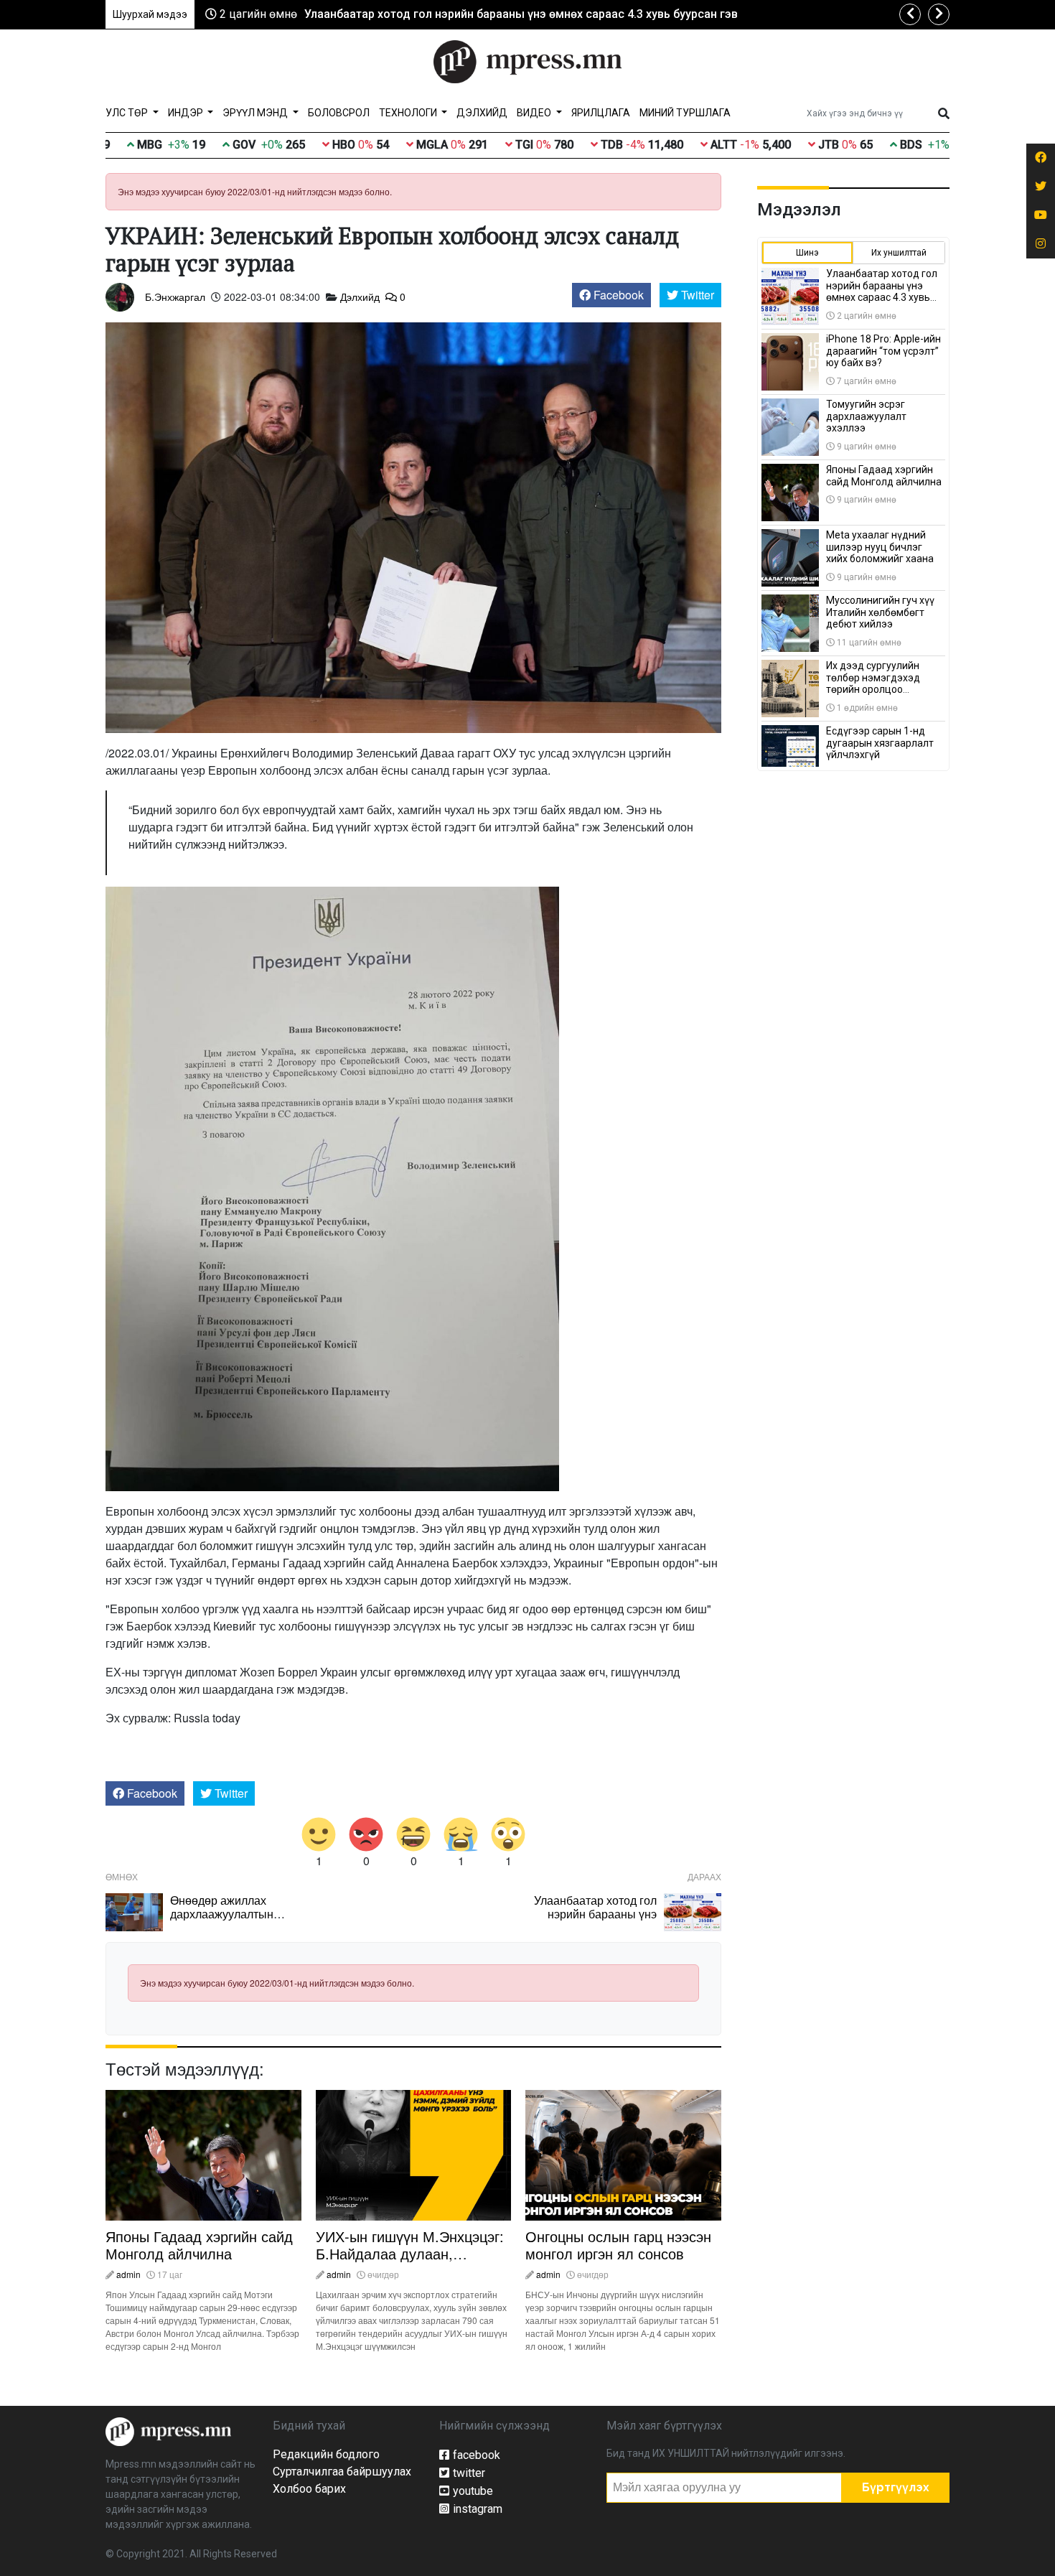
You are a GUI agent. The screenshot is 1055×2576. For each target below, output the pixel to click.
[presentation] (910, 14)
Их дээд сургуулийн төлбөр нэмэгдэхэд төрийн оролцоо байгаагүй (873, 683)
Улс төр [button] (128, 113)
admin (128, 2274)
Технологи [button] (409, 113)
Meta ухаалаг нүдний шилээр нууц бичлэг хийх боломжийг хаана (880, 547)
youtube (473, 2491)
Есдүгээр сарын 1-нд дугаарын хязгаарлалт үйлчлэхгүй (880, 743)
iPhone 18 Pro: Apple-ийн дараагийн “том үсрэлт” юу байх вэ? (883, 351)
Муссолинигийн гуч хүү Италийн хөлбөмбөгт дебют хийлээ (880, 612)
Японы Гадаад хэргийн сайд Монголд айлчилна (199, 2245)
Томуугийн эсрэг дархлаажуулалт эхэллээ (866, 416)
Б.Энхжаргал (175, 297)
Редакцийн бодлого (326, 2454)
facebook (477, 2455)
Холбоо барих (309, 2489)
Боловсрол (339, 113)
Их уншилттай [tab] (899, 253)
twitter (469, 2473)
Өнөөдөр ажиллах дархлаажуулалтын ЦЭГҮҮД (222, 1914)
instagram (478, 2509)
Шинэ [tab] (807, 253)
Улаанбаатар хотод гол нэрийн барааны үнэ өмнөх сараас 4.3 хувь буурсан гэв (521, 14)
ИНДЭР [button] (187, 113)
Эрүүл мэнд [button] (256, 113)
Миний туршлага (685, 113)
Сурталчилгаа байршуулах (342, 2472)
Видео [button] (535, 113)
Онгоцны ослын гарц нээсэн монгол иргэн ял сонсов (618, 2245)
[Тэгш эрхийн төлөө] (168, 2431)
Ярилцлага (601, 113)
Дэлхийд (482, 113)
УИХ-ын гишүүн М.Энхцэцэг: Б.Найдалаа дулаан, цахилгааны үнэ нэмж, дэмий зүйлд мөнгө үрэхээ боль (413, 2262)
